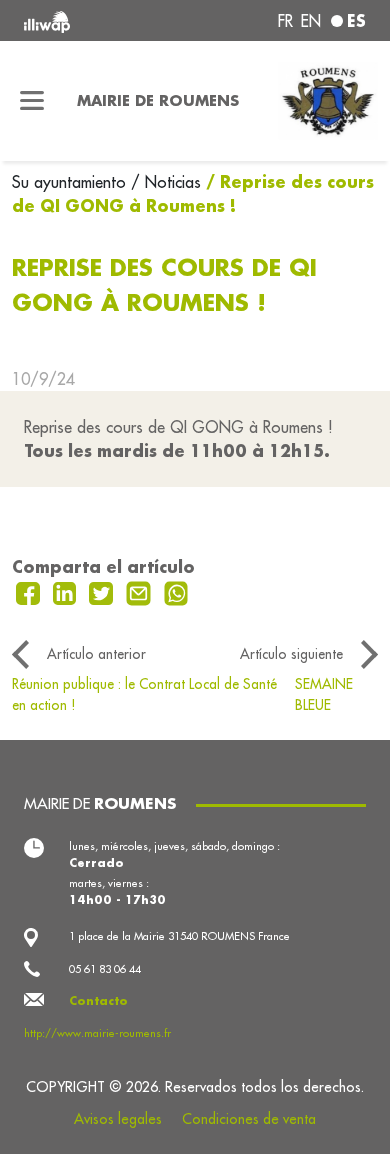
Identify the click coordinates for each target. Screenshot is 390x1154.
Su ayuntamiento (71, 182)
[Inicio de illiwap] (88, 20)
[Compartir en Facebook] (30, 591)
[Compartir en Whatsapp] (176, 591)
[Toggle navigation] (32, 101)
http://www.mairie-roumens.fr (97, 1033)
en (311, 21)
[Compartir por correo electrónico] (141, 591)
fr (285, 21)
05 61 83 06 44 (105, 969)
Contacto (98, 1001)
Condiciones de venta (249, 1119)
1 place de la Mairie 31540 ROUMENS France (179, 936)
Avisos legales (118, 1119)
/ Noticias (166, 182)
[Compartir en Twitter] (103, 591)
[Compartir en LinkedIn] (67, 591)
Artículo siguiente (291, 654)
